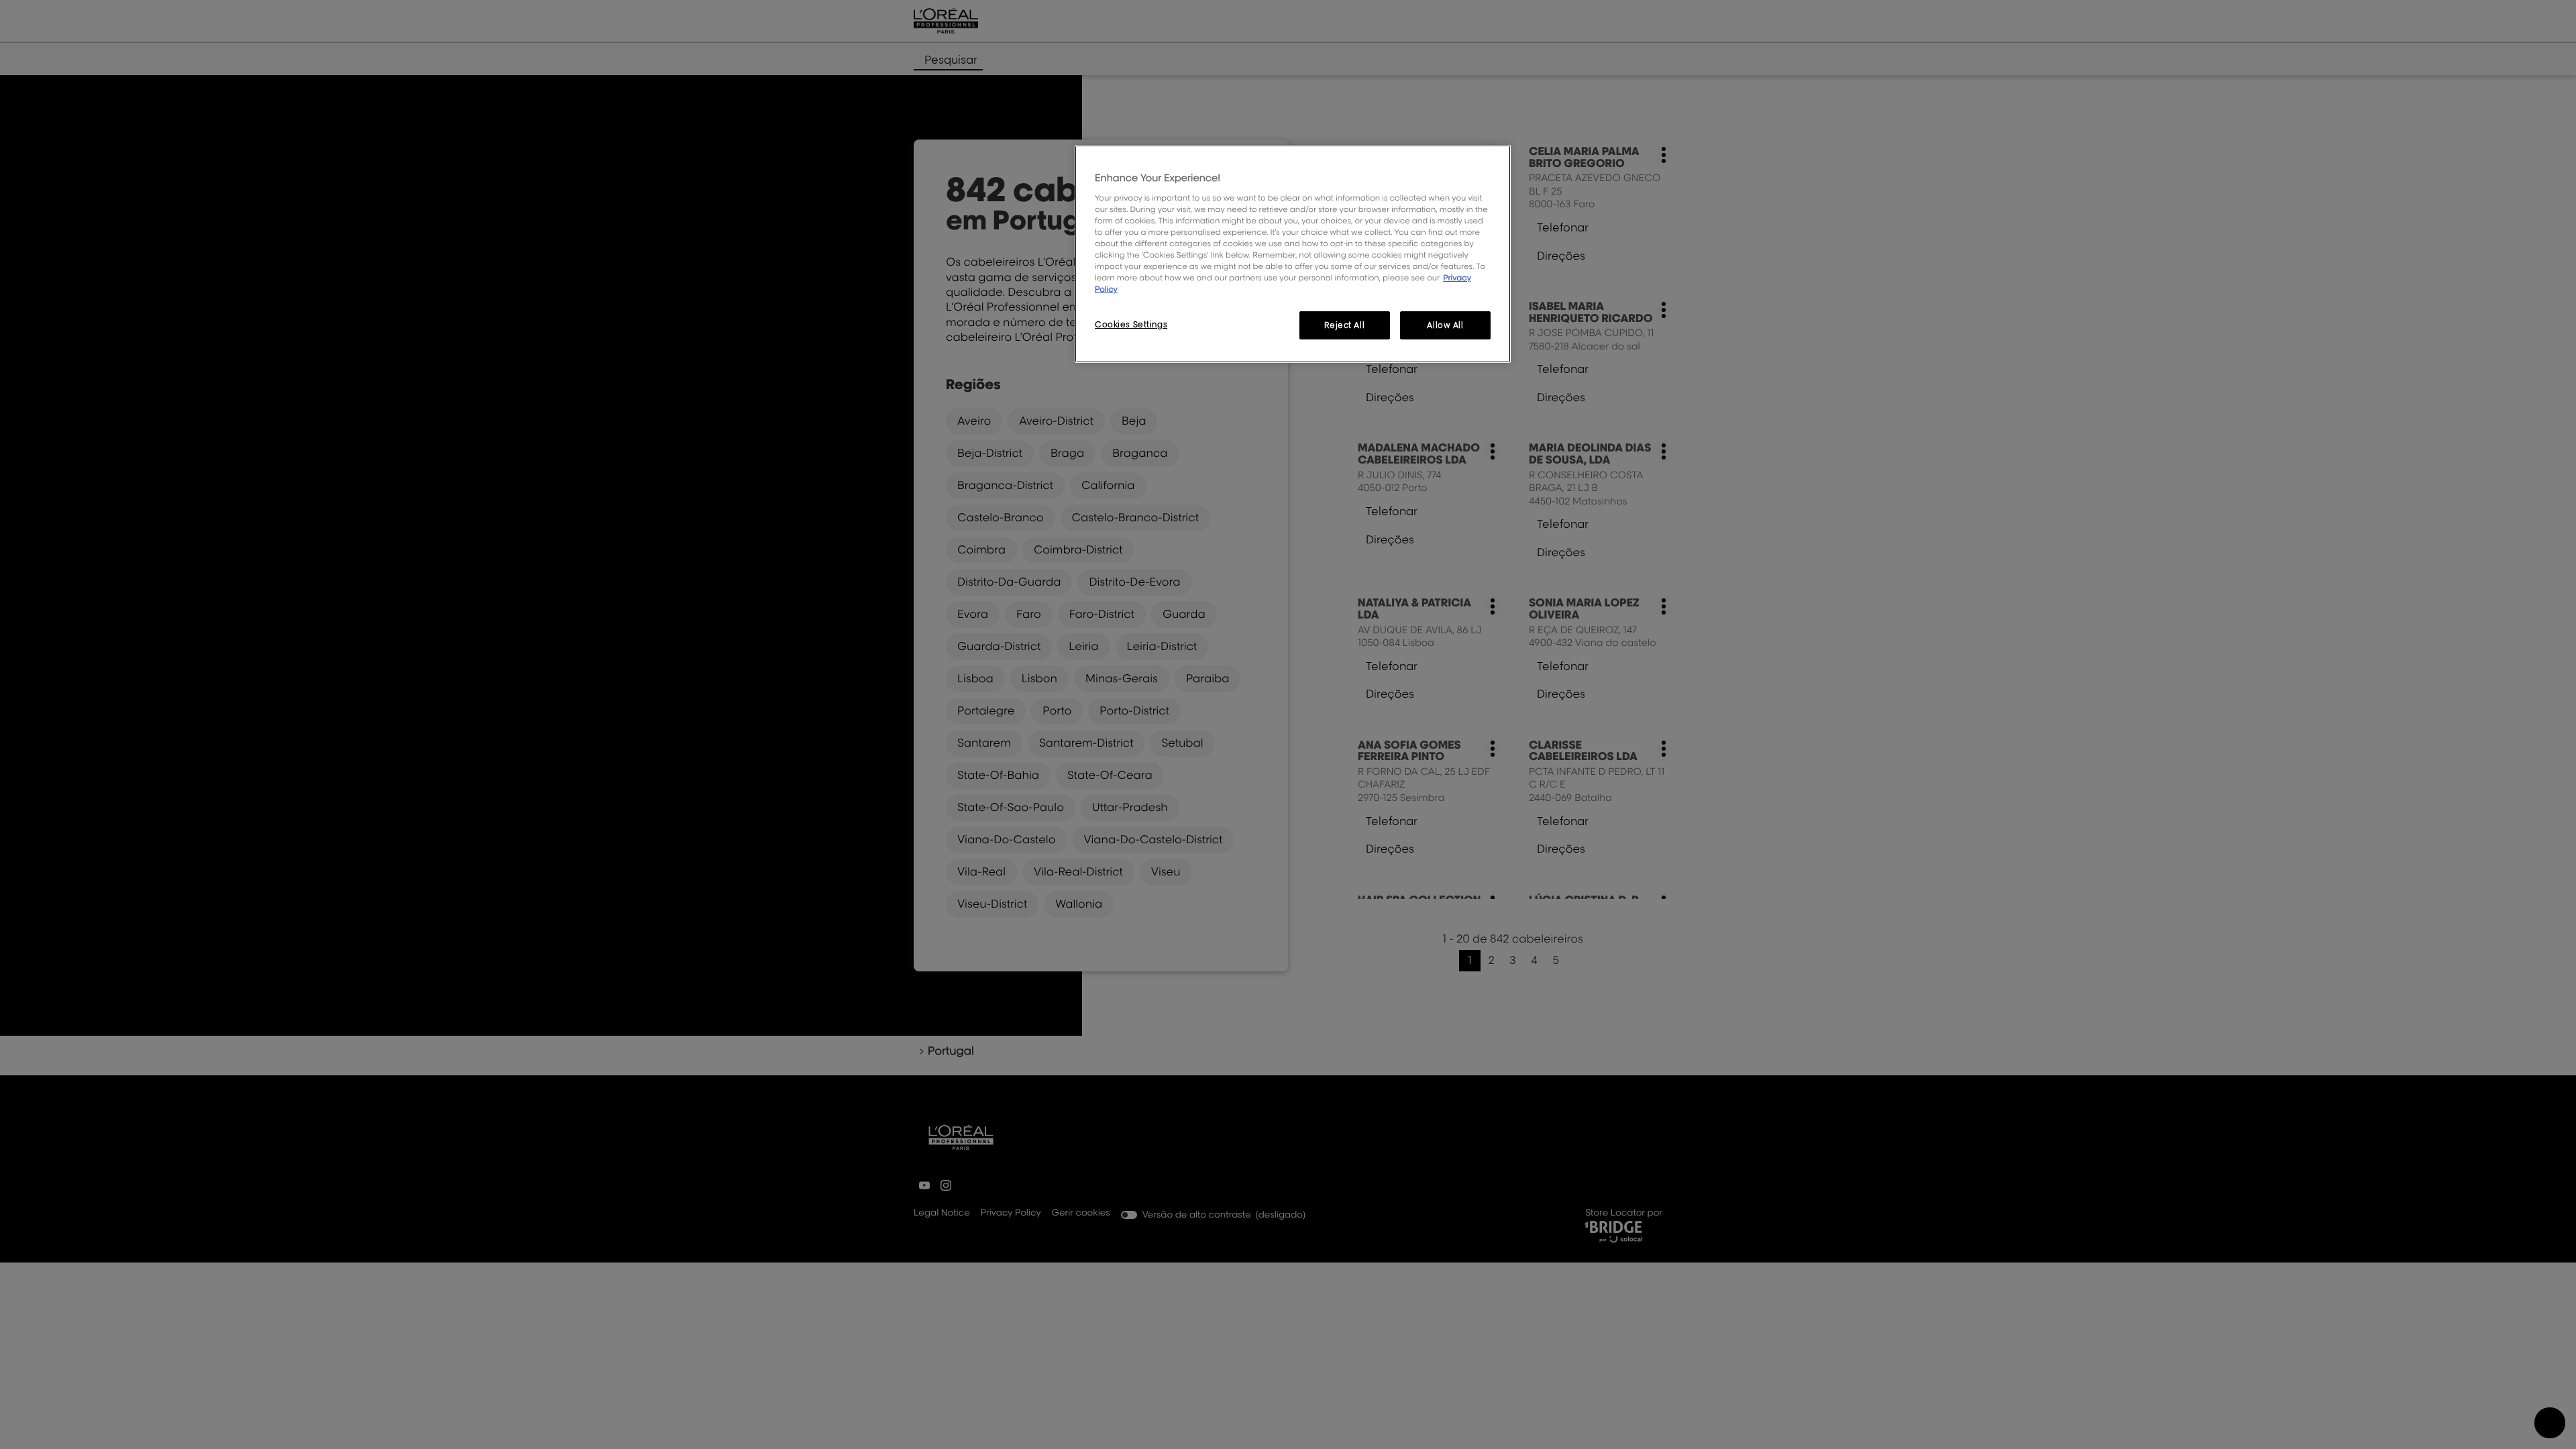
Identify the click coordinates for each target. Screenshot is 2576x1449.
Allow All (1445, 325)
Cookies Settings (1131, 324)
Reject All (1344, 325)
